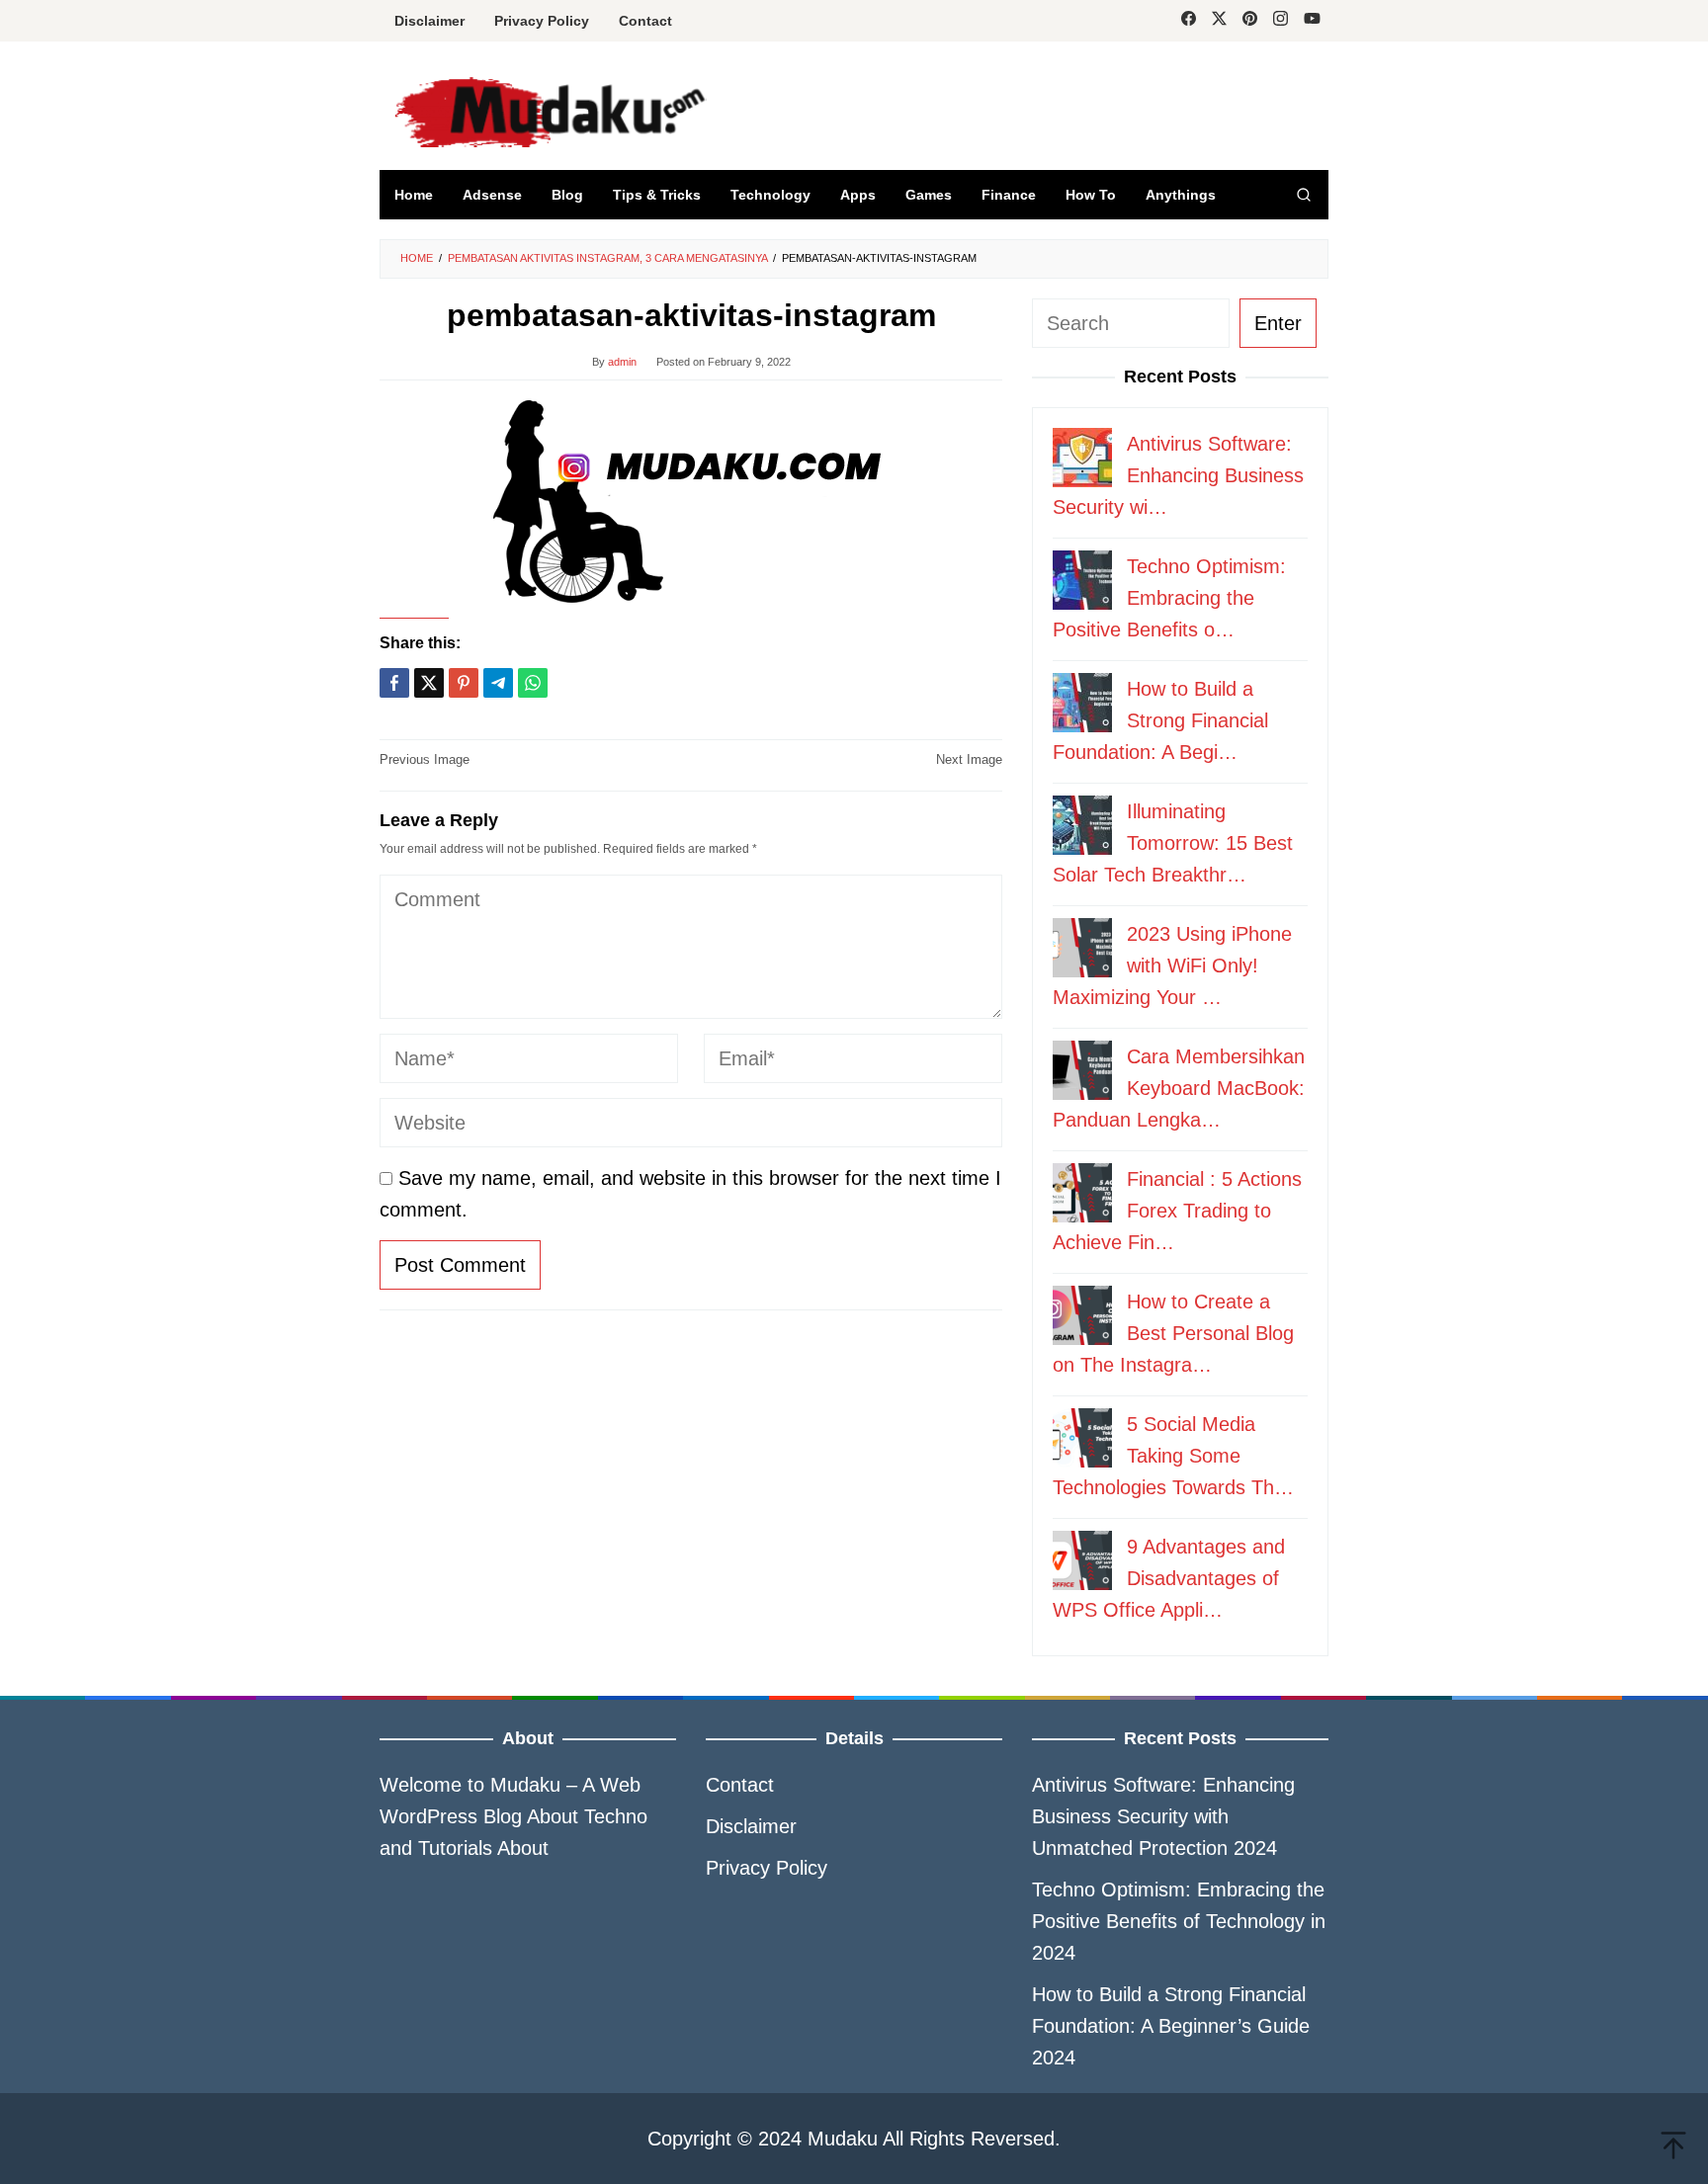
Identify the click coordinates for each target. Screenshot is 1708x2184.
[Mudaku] (663, 112)
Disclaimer (751, 1826)
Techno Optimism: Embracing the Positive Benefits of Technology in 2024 (1179, 1921)
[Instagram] (1281, 21)
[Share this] (394, 683)
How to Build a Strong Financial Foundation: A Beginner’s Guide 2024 (1171, 2026)
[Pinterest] (1250, 21)
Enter (1278, 323)
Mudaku (525, 1785)
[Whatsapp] (533, 683)
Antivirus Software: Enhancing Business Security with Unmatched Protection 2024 (1163, 1816)
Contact (740, 1785)
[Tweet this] (429, 683)
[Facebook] (1189, 21)
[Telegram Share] (498, 683)
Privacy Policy (767, 1868)
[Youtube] (1312, 21)
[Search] (1304, 195)
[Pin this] (464, 683)
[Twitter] (1219, 21)
